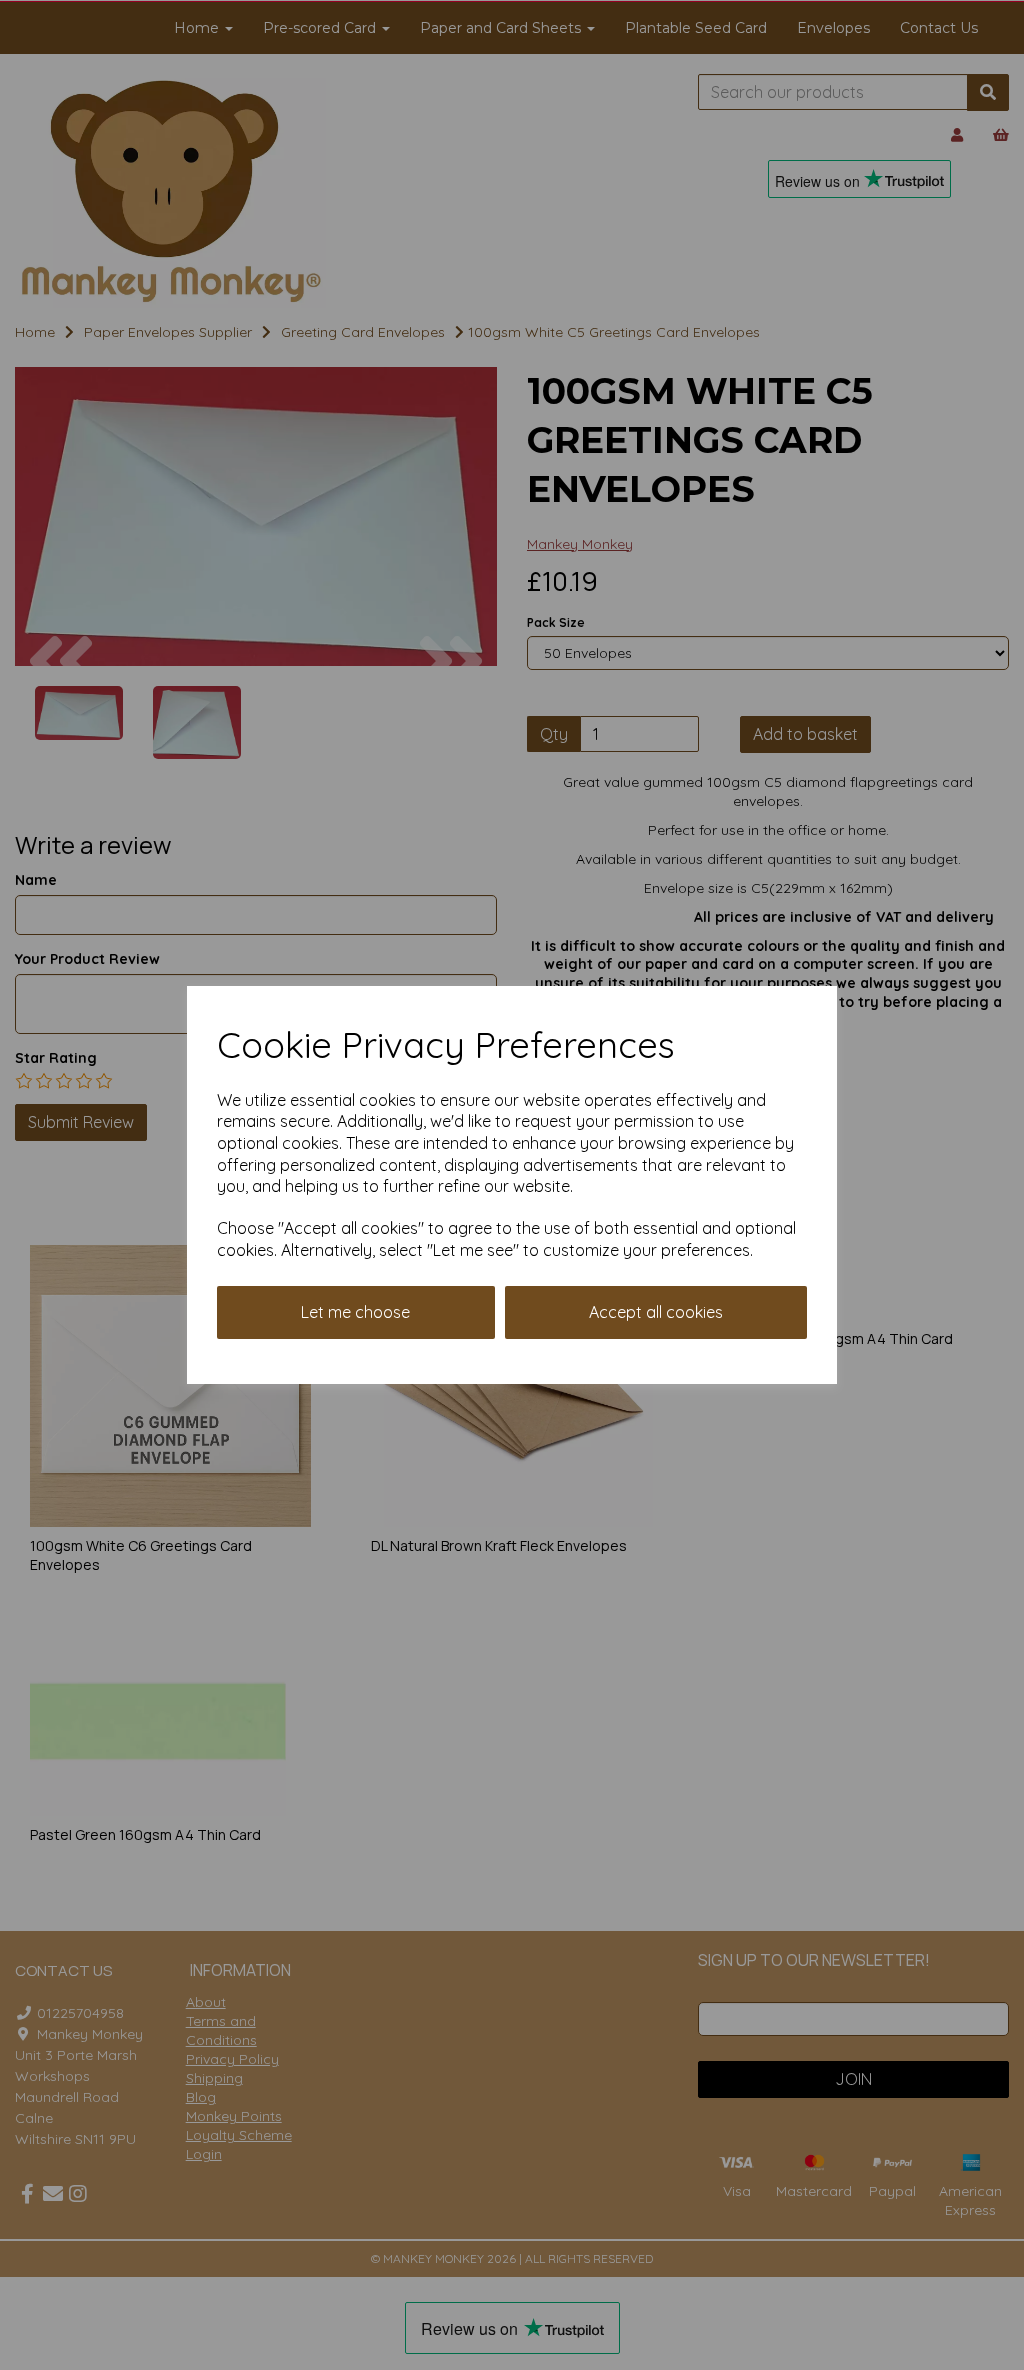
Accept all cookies (656, 1312)
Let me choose (355, 1312)
